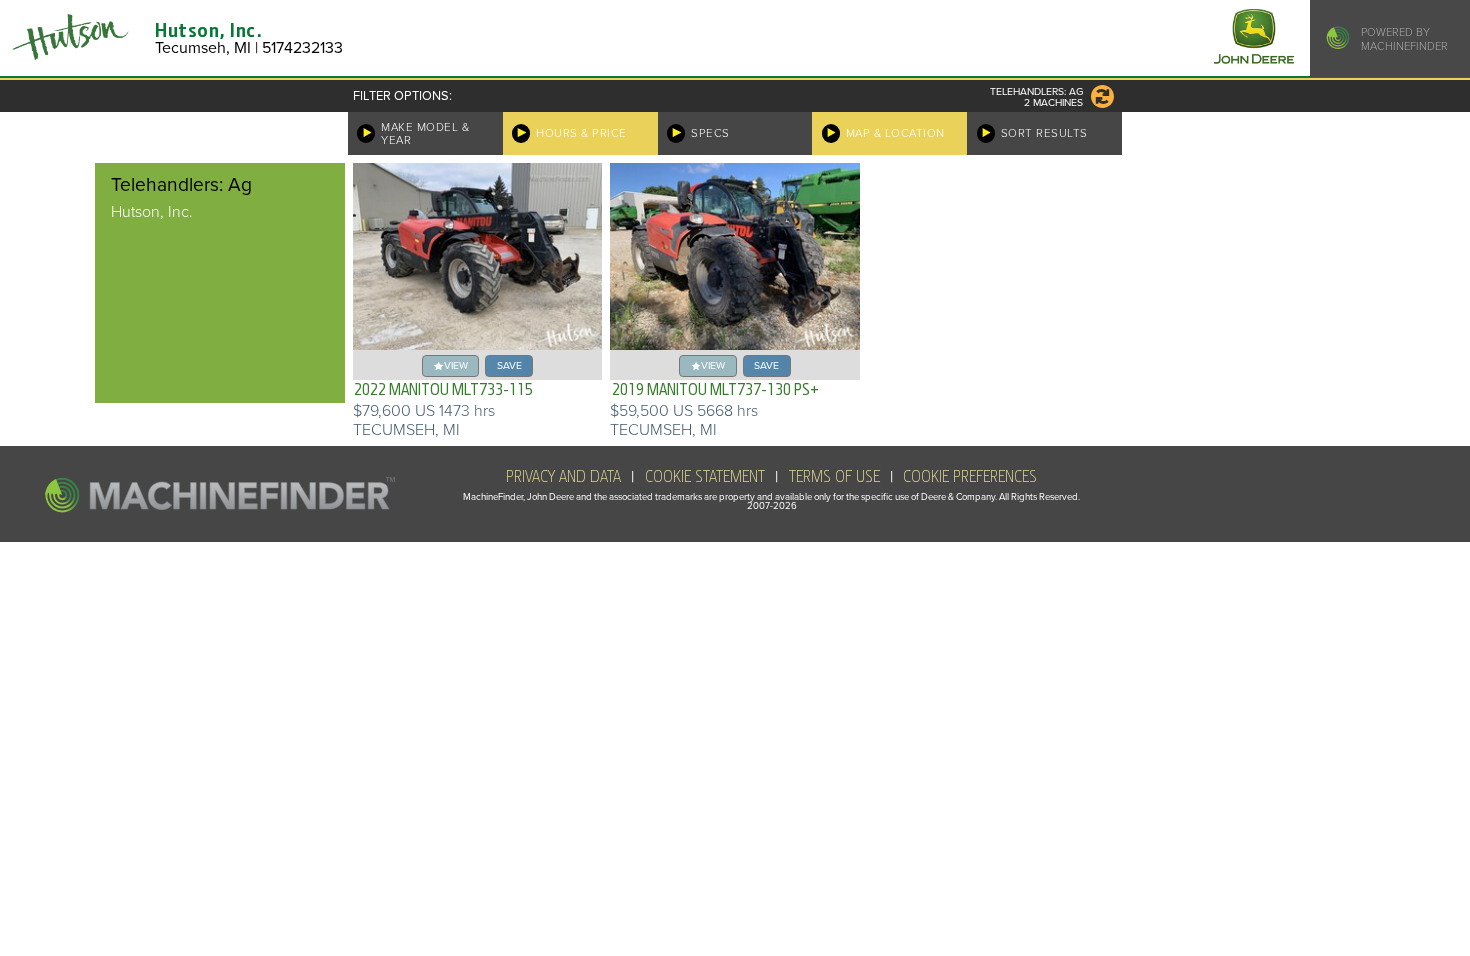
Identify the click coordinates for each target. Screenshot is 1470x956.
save (509, 365)
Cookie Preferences (970, 477)
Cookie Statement (705, 477)
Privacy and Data (563, 477)
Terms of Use (834, 477)
